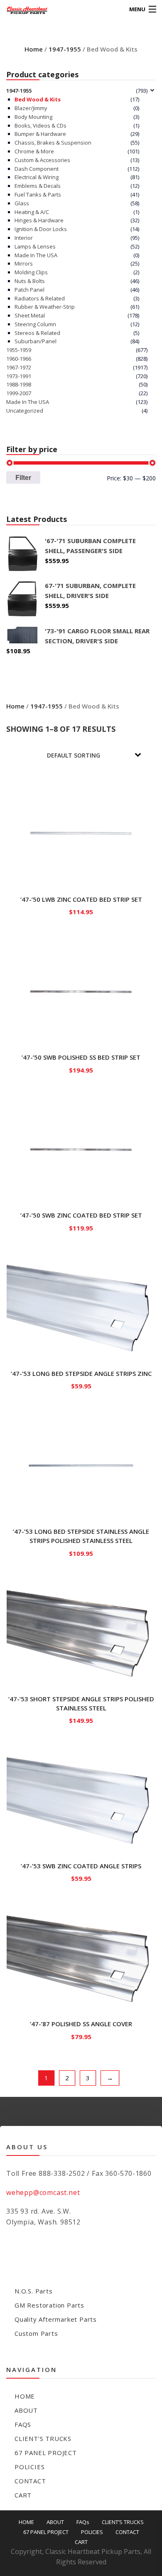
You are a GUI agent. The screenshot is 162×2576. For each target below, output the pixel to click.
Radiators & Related (40, 298)
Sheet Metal (30, 315)
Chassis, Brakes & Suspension (53, 143)
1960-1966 (19, 359)
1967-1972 (19, 367)
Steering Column (35, 324)
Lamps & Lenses (35, 246)
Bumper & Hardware (40, 134)
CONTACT (30, 2481)
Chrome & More (34, 151)
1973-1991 (19, 376)
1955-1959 (19, 350)
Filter (23, 477)
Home (34, 49)
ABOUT (26, 2410)
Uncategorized (25, 411)
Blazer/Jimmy (31, 108)
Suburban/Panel (36, 341)
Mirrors (24, 263)
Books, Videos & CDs (40, 125)
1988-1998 (19, 384)
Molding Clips (31, 272)
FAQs (23, 2424)
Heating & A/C (32, 212)
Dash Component (37, 169)
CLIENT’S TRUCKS (43, 2438)
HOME (25, 2396)
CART (23, 2495)
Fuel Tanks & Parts (38, 194)
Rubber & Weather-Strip (45, 307)
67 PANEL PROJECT (46, 2453)
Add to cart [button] (81, 910)
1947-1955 (65, 49)
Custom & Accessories (42, 160)
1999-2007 (19, 393)
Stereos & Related (37, 333)
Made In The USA (36, 255)
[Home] (22, 9)
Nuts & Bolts (30, 281)
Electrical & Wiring (37, 177)
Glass (22, 203)
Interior (24, 238)
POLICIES (29, 2467)
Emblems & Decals (38, 186)
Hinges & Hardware (39, 220)
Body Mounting (33, 117)
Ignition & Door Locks (41, 229)
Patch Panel (29, 290)
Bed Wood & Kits (38, 99)
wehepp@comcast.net (43, 2192)
